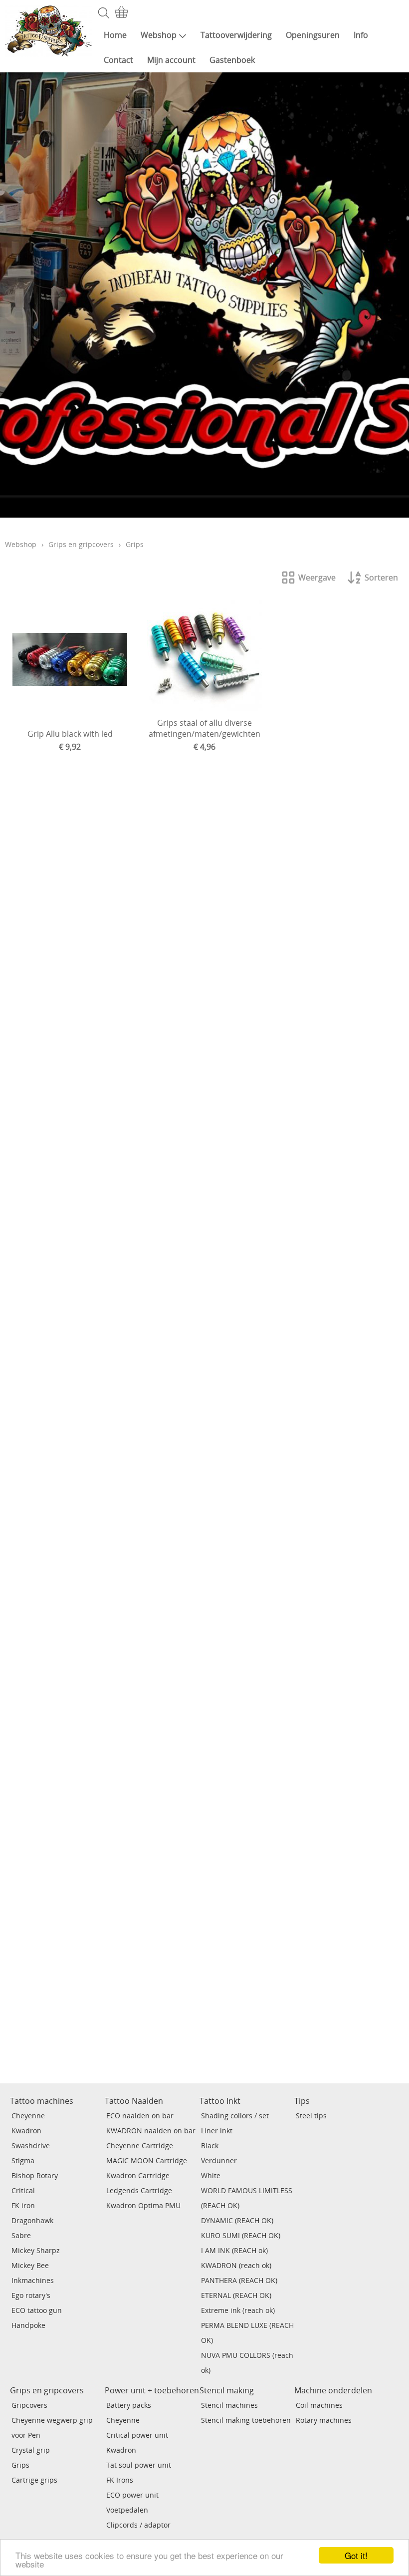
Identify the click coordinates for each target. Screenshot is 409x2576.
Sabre (21, 2235)
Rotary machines (324, 2420)
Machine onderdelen (333, 2390)
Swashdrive (31, 2146)
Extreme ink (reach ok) (238, 2310)
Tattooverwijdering (236, 35)
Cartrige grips (34, 2480)
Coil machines (319, 2405)
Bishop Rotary (35, 2175)
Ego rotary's (31, 2295)
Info (361, 35)
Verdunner (219, 2160)
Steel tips (311, 2116)
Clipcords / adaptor (138, 2525)
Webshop (159, 35)
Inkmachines (33, 2280)
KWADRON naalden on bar (151, 2131)
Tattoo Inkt (220, 2101)
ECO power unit (132, 2495)
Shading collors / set (235, 2116)
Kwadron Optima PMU (143, 2205)
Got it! (356, 2555)
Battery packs (129, 2405)
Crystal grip (31, 2450)
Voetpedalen (127, 2510)
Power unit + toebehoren (152, 2390)
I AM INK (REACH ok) (234, 2250)
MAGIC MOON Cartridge (147, 2160)
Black (210, 2146)
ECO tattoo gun (37, 2310)
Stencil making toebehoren (246, 2420)
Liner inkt (217, 2131)
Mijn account (171, 60)
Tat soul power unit (139, 2465)
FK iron (23, 2205)
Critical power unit (137, 2435)
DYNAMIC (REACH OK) (237, 2220)
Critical (23, 2190)
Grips (20, 2465)
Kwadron (26, 2131)
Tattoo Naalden (134, 2101)
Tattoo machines (42, 2101)
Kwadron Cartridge (138, 2175)
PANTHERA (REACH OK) (239, 2280)
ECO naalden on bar (140, 2116)
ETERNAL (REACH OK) (236, 2295)
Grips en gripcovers (81, 544)
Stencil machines (229, 2405)
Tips (302, 2101)
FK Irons (120, 2480)
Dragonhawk (32, 2220)
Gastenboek (232, 60)
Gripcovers (29, 2405)
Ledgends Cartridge (139, 2190)
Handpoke (28, 2325)
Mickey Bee (30, 2265)
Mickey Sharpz (36, 2250)
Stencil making (227, 2390)
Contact (118, 60)
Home (115, 35)
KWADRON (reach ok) (236, 2265)
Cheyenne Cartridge (140, 2146)
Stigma (23, 2160)
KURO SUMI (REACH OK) (241, 2235)
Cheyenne (28, 2116)
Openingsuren (313, 35)
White (211, 2175)
